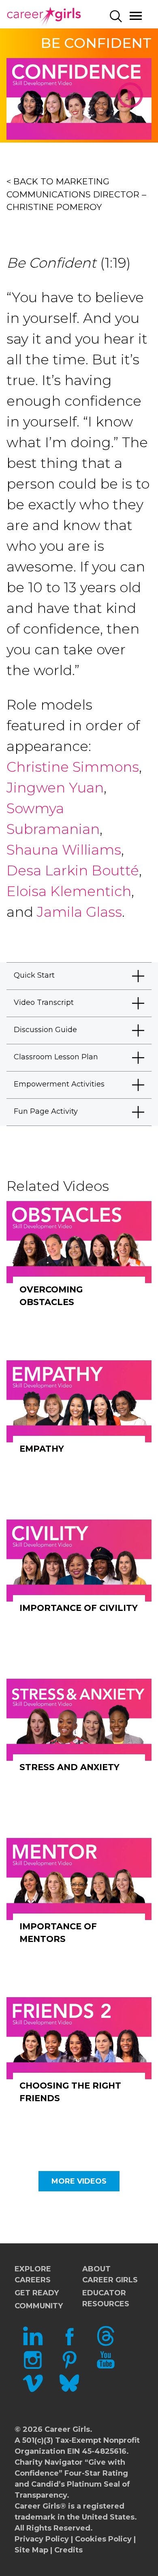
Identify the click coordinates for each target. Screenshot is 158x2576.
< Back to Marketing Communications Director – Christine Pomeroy (76, 194)
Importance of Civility (79, 1608)
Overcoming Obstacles (51, 1296)
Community (39, 2306)
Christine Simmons (73, 767)
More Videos (79, 2181)
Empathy (42, 1449)
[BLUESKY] (69, 2391)
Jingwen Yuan (55, 788)
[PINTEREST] (69, 2367)
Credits (68, 2550)
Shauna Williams (64, 850)
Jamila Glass (79, 912)
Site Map (31, 2550)
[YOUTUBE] (106, 2367)
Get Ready (37, 2293)
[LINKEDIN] (33, 2344)
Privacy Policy (42, 2539)
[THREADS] (106, 2344)
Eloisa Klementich (69, 891)
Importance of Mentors (58, 1933)
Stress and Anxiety (69, 1767)
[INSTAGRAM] (33, 2367)
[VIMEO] (33, 2391)
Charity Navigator (49, 2462)
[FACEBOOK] (69, 2344)
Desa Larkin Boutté (73, 870)
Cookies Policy (103, 2539)
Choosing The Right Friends (70, 2092)
